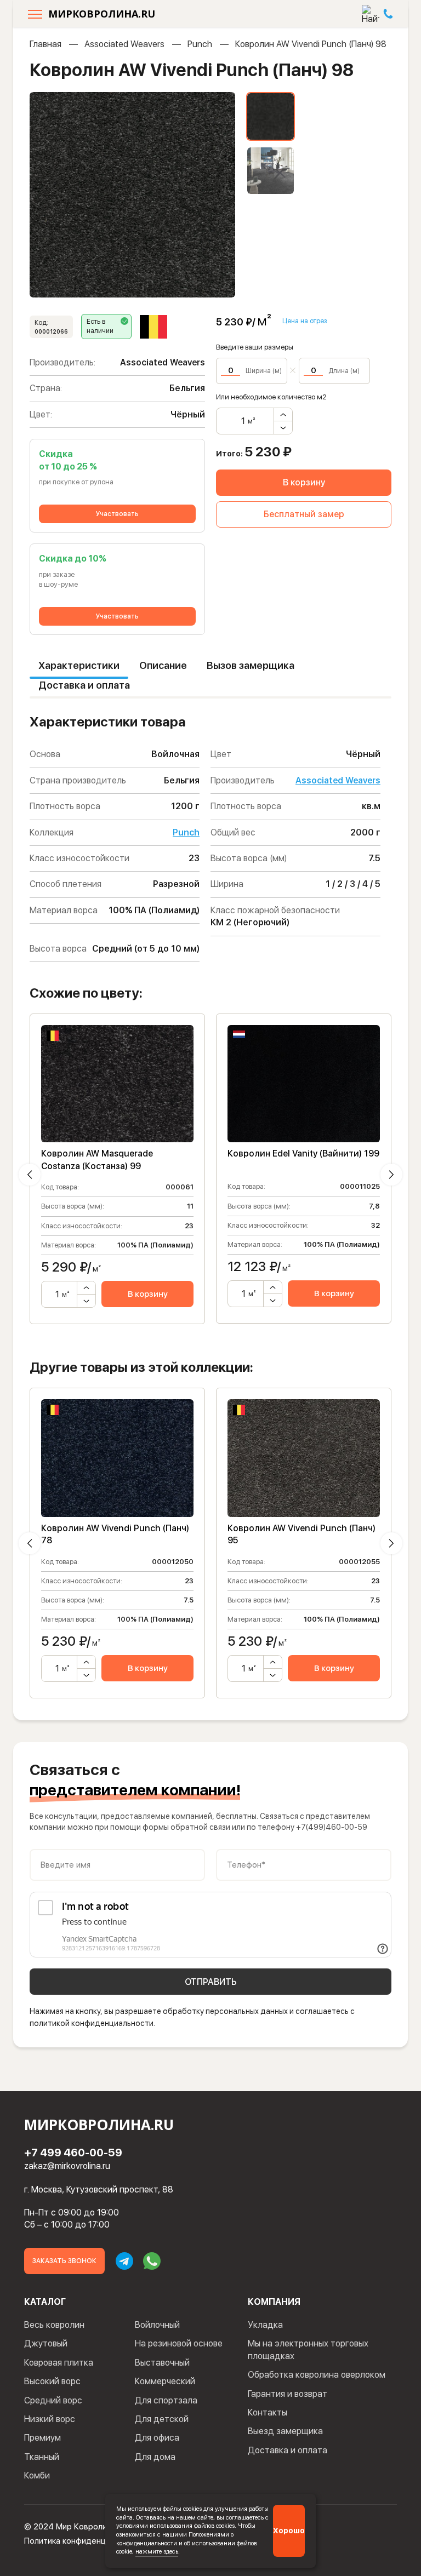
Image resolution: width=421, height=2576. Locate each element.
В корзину (304, 482)
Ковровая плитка (59, 2363)
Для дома (155, 2457)
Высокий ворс (52, 2381)
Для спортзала (166, 2400)
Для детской (162, 2419)
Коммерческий (165, 2381)
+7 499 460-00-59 (73, 2153)
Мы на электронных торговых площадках (308, 2349)
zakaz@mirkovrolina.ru (67, 2166)
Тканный (42, 2457)
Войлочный (157, 2325)
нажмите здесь (157, 2551)
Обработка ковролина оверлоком (317, 2375)
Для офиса (157, 2438)
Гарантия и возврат (288, 2394)
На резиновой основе (179, 2343)
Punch (200, 44)
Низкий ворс (50, 2419)
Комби (37, 2475)
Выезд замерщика (285, 2431)
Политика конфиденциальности (85, 2541)
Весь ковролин (54, 2325)
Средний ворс (53, 2400)
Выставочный (162, 2363)
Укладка (265, 2325)
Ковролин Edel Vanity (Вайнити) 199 (303, 1154)
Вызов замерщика (251, 665)
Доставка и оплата (84, 685)
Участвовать (117, 514)
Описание (163, 665)
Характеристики (79, 665)
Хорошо (289, 2531)
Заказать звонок (64, 2261)
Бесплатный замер (304, 514)
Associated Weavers (124, 44)
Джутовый (46, 2343)
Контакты (268, 2412)
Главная (45, 44)
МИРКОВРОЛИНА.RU (102, 14)
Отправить (211, 1982)
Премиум (42, 2438)
